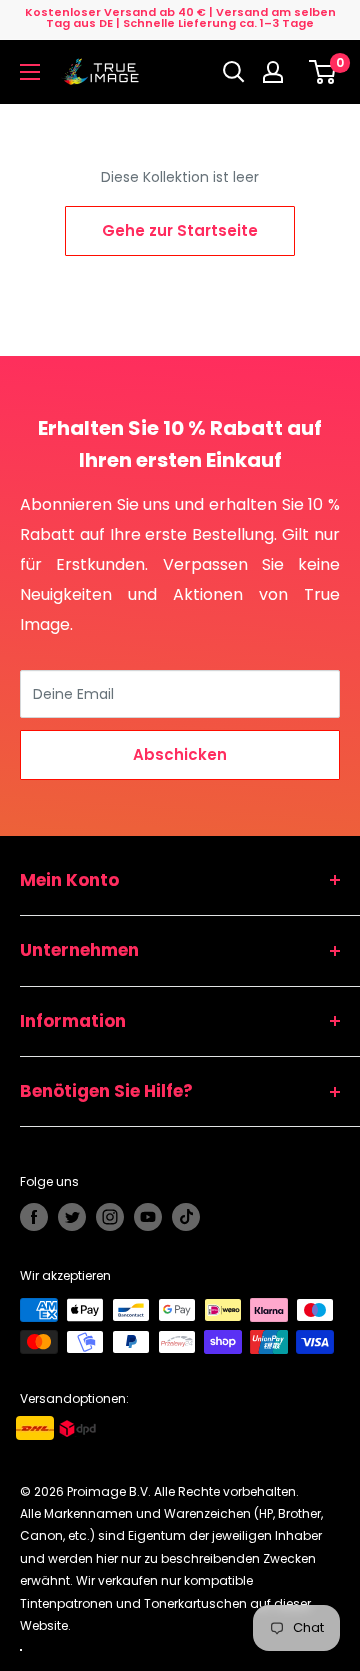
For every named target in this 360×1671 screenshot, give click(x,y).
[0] (323, 72)
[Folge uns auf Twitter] (72, 1217)
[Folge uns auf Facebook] (34, 1217)
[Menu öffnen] (30, 72)
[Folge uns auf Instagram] (110, 1217)
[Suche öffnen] (234, 72)
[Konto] (278, 72)
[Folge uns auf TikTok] (186, 1217)
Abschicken (180, 754)
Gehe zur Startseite (180, 230)
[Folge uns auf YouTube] (148, 1217)
